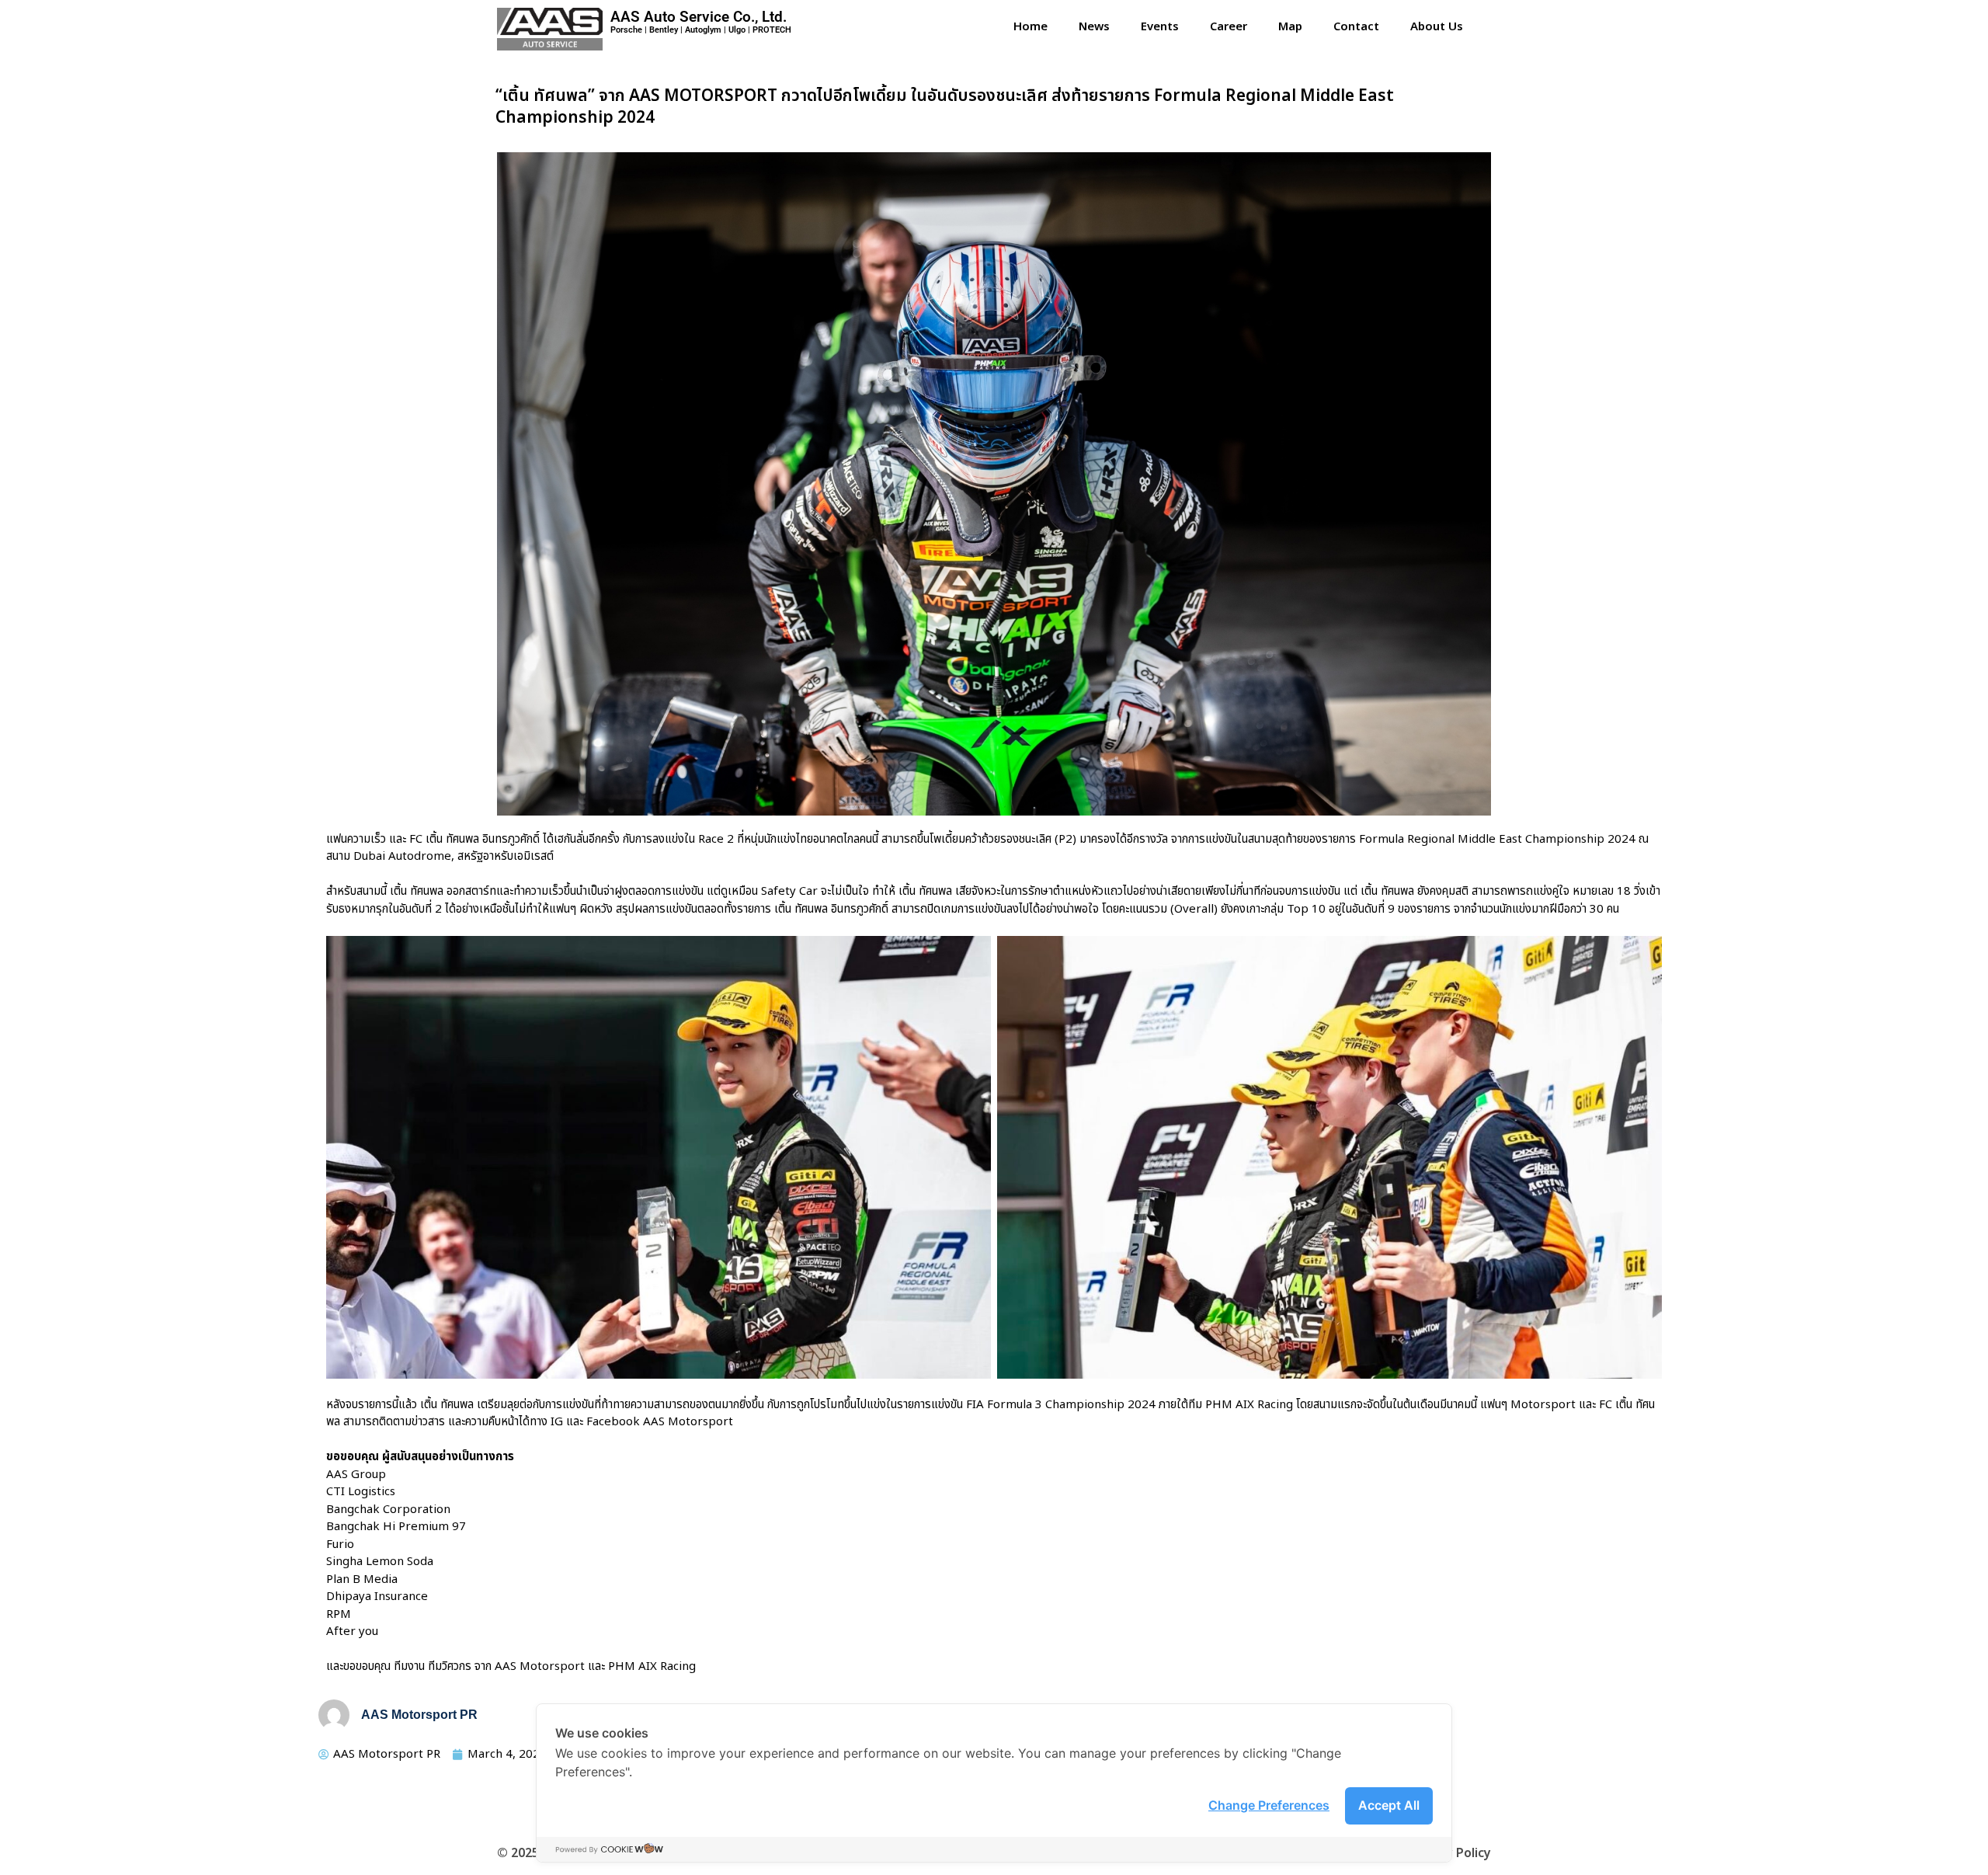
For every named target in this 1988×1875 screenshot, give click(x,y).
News (1094, 27)
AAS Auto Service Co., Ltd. (699, 17)
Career (1229, 27)
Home (1030, 27)
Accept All (1389, 1805)
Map (1290, 27)
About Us (1437, 27)
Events (1160, 27)
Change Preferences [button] (1269, 1805)
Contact (1356, 27)
